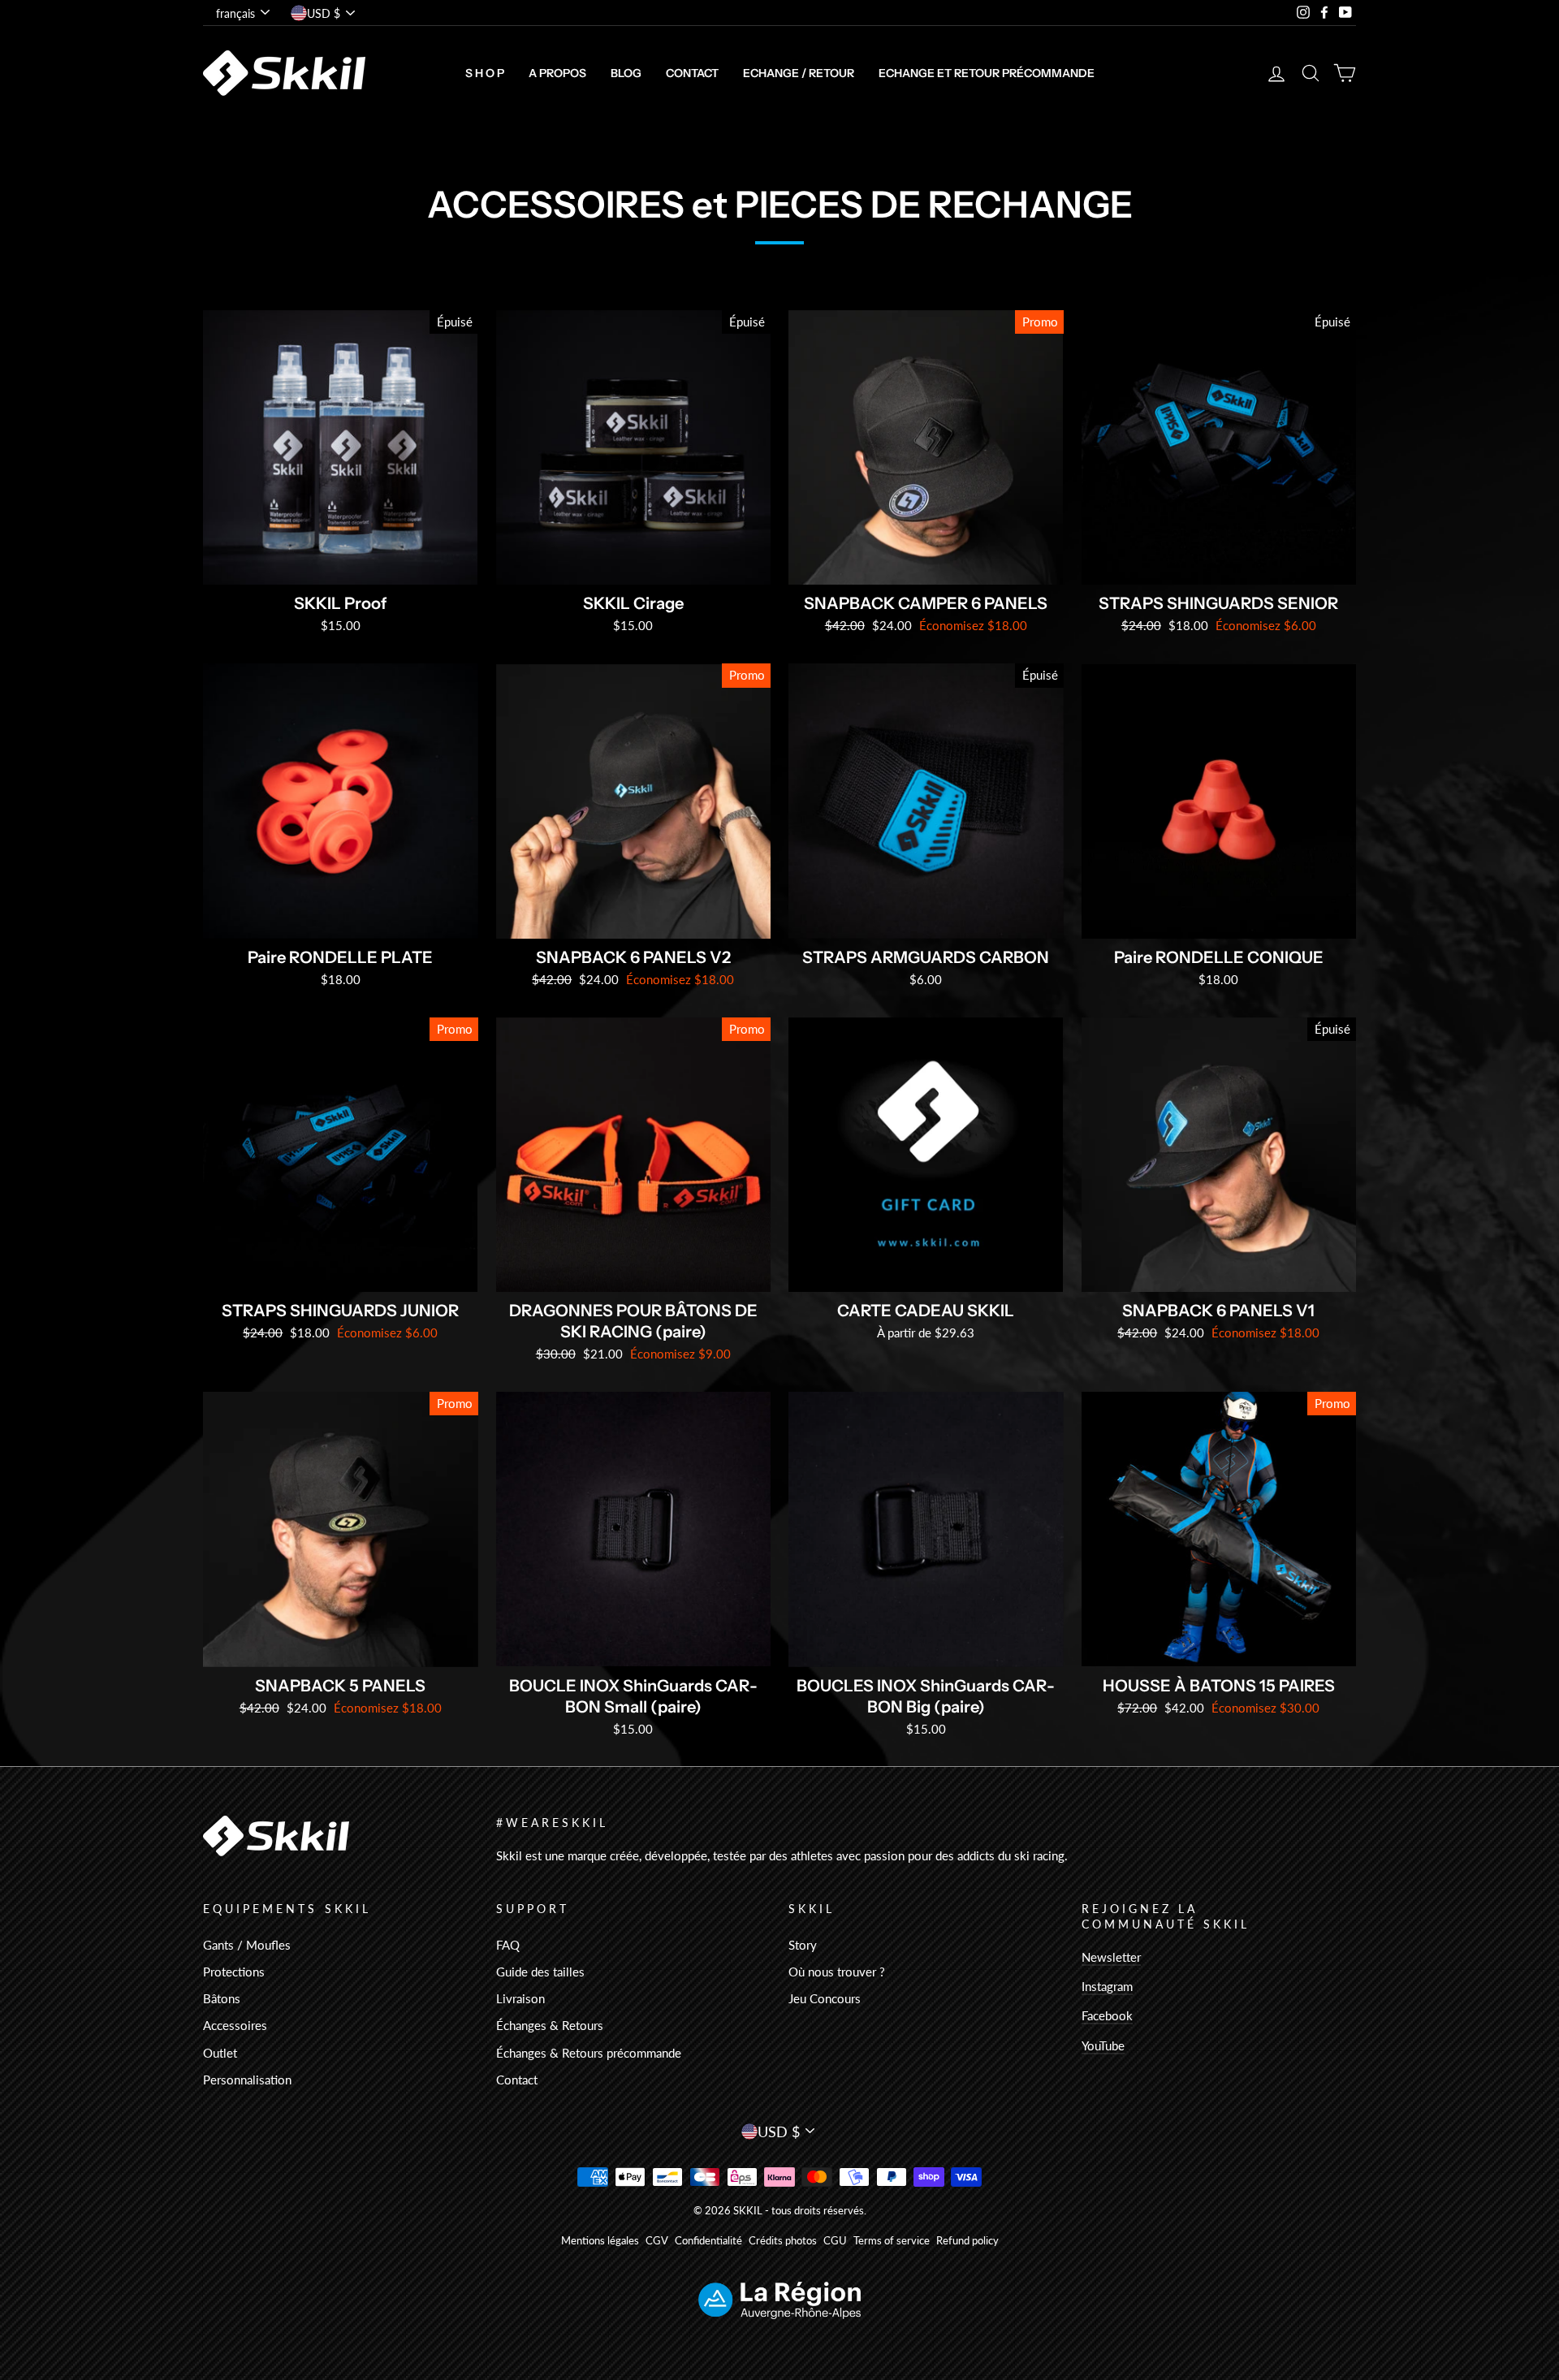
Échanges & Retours (550, 2025)
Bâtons (222, 1998)
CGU (835, 2241)
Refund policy (967, 2241)
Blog (626, 73)
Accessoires (235, 2025)
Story (803, 1945)
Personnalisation (247, 2080)
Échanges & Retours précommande (589, 2053)
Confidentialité (708, 2241)
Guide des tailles (540, 1972)
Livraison (520, 1998)
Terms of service (892, 2241)
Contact (692, 73)
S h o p (485, 73)
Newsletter (1111, 1957)
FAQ (508, 1945)
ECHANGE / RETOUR (799, 73)
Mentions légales (600, 2241)
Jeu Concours (825, 1998)
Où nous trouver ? (837, 1972)
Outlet (220, 2053)
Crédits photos (783, 2241)
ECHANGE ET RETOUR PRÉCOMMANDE (987, 73)
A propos (557, 73)
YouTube (1103, 2045)
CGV (657, 2241)
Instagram (1107, 1986)
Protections (234, 1972)
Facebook (1107, 2015)
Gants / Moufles (247, 1945)
